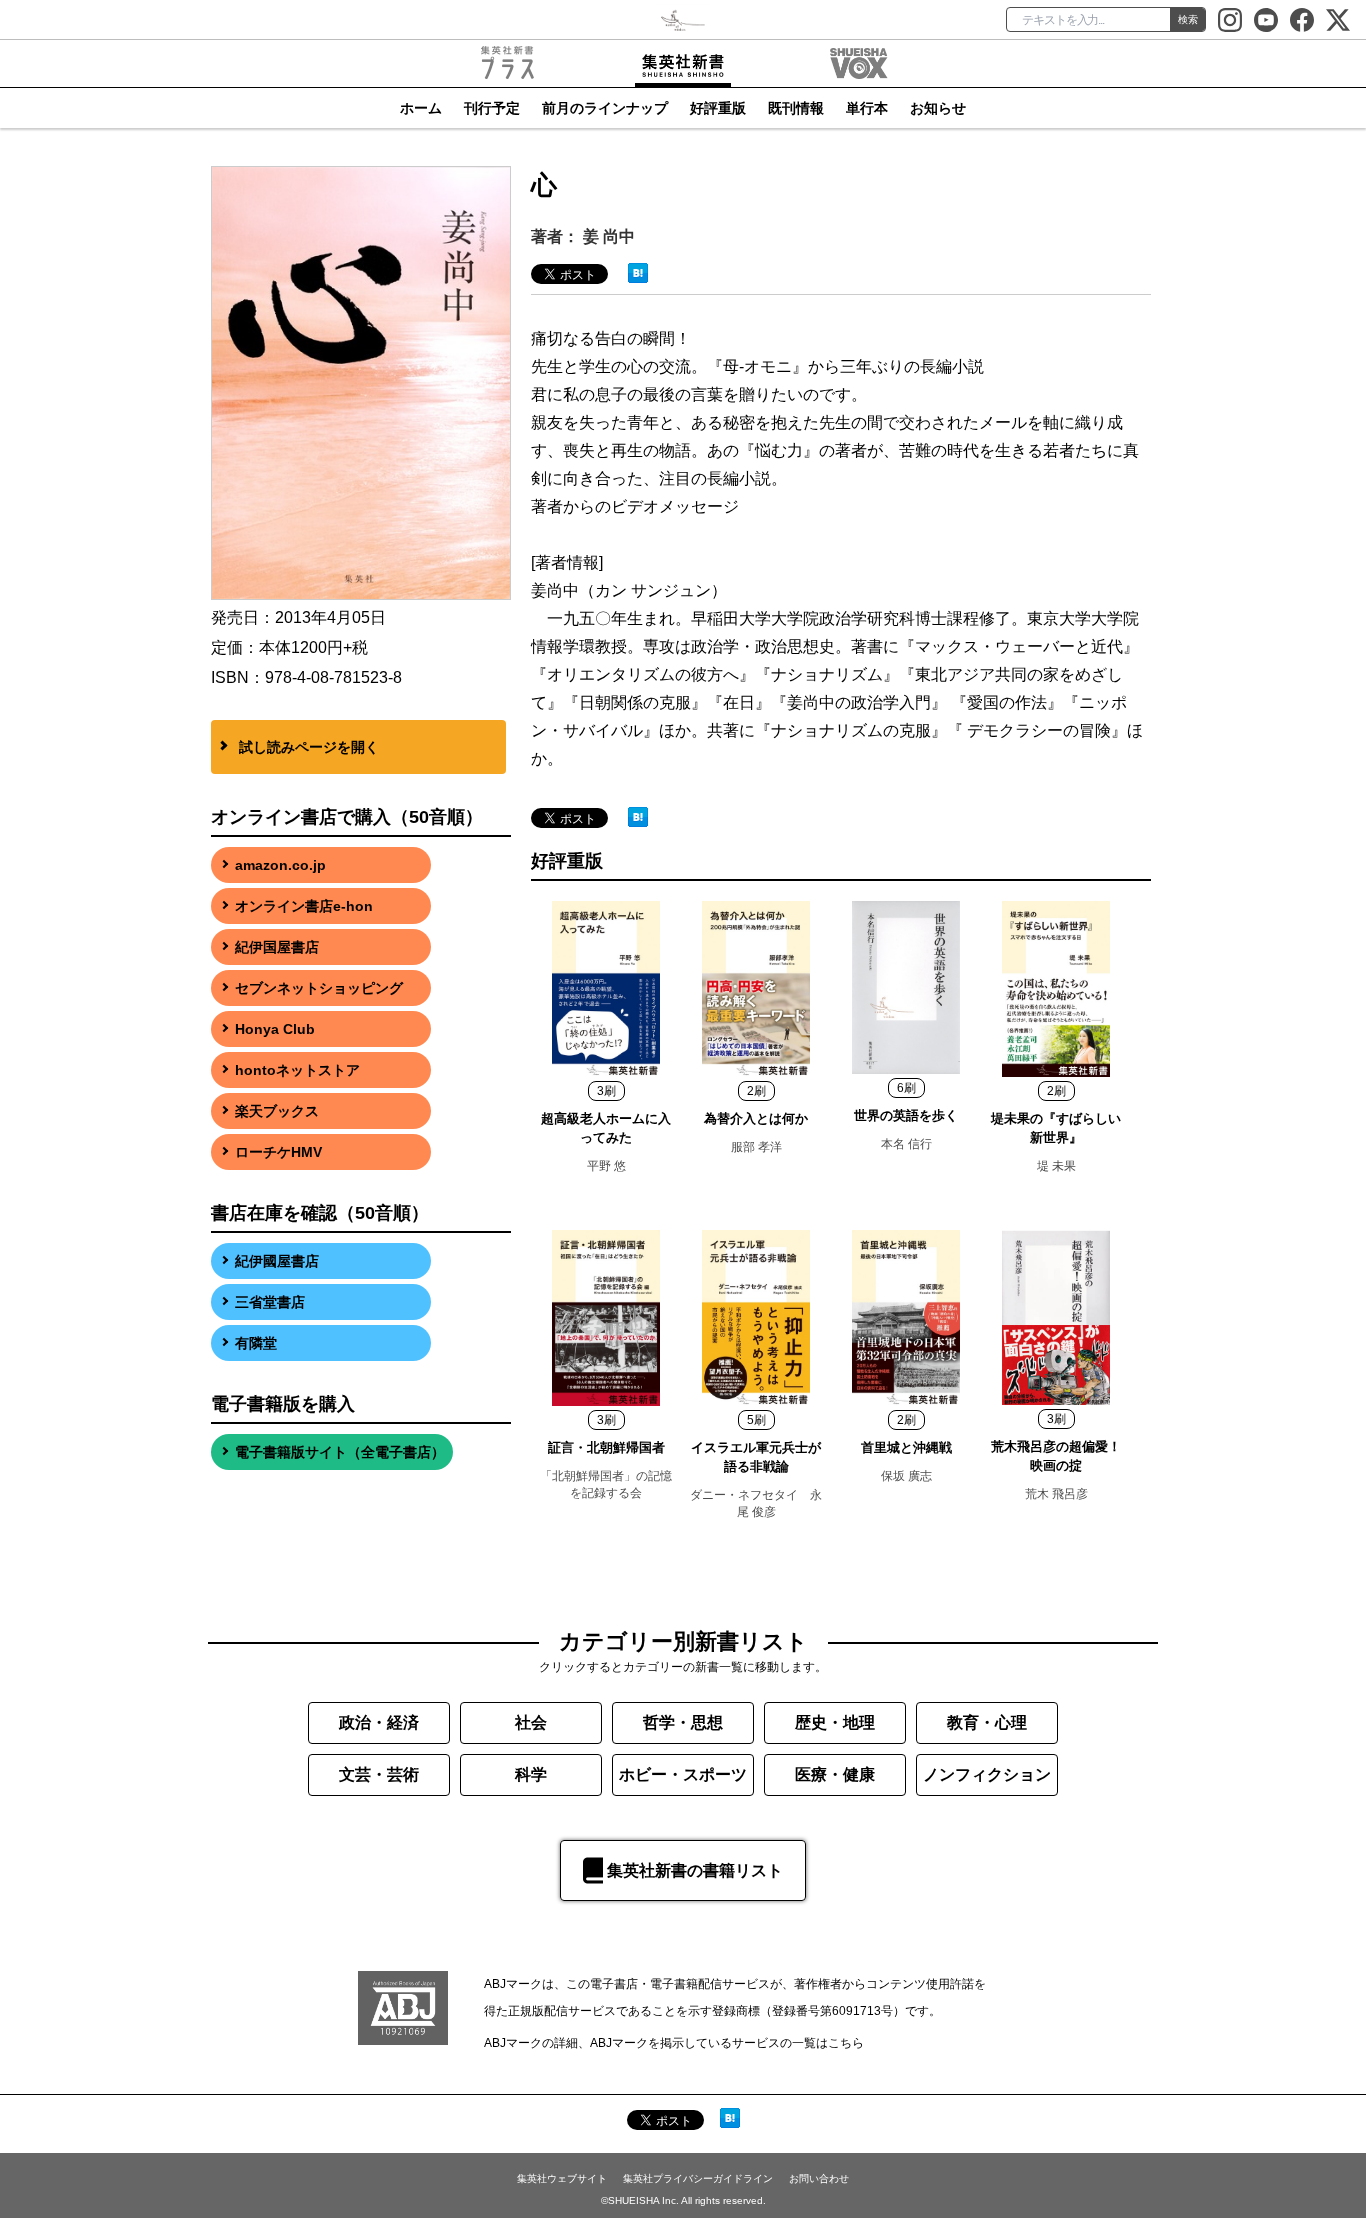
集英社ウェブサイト (562, 2178)
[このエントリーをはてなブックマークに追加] (638, 271)
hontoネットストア (297, 1070)
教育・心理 (987, 1722)
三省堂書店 (270, 1302)
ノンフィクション (987, 1774)
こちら (846, 2043)
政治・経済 (379, 1722)
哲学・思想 (683, 1722)
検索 (1188, 19)
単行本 (867, 108)
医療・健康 (835, 1774)
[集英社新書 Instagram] (1230, 20)
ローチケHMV (278, 1152)
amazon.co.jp (280, 865)
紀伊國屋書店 (277, 1261)
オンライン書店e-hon (304, 906)
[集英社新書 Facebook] (1302, 20)
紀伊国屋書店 (277, 947)
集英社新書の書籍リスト (695, 1870)
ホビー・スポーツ (683, 1774)
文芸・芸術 (379, 1774)
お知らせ (938, 108)
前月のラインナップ (605, 108)
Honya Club (275, 1029)
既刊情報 (796, 108)
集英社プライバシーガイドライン (698, 2178)
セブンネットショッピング (319, 988)
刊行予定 (492, 108)
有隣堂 (256, 1343)
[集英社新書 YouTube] (1266, 20)
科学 (531, 1774)
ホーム (421, 108)
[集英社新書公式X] (1338, 20)
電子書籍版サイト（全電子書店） (340, 1452)
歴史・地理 (835, 1722)
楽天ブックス (277, 1111)
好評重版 (718, 108)
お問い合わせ (819, 2178)
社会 (531, 1722)
